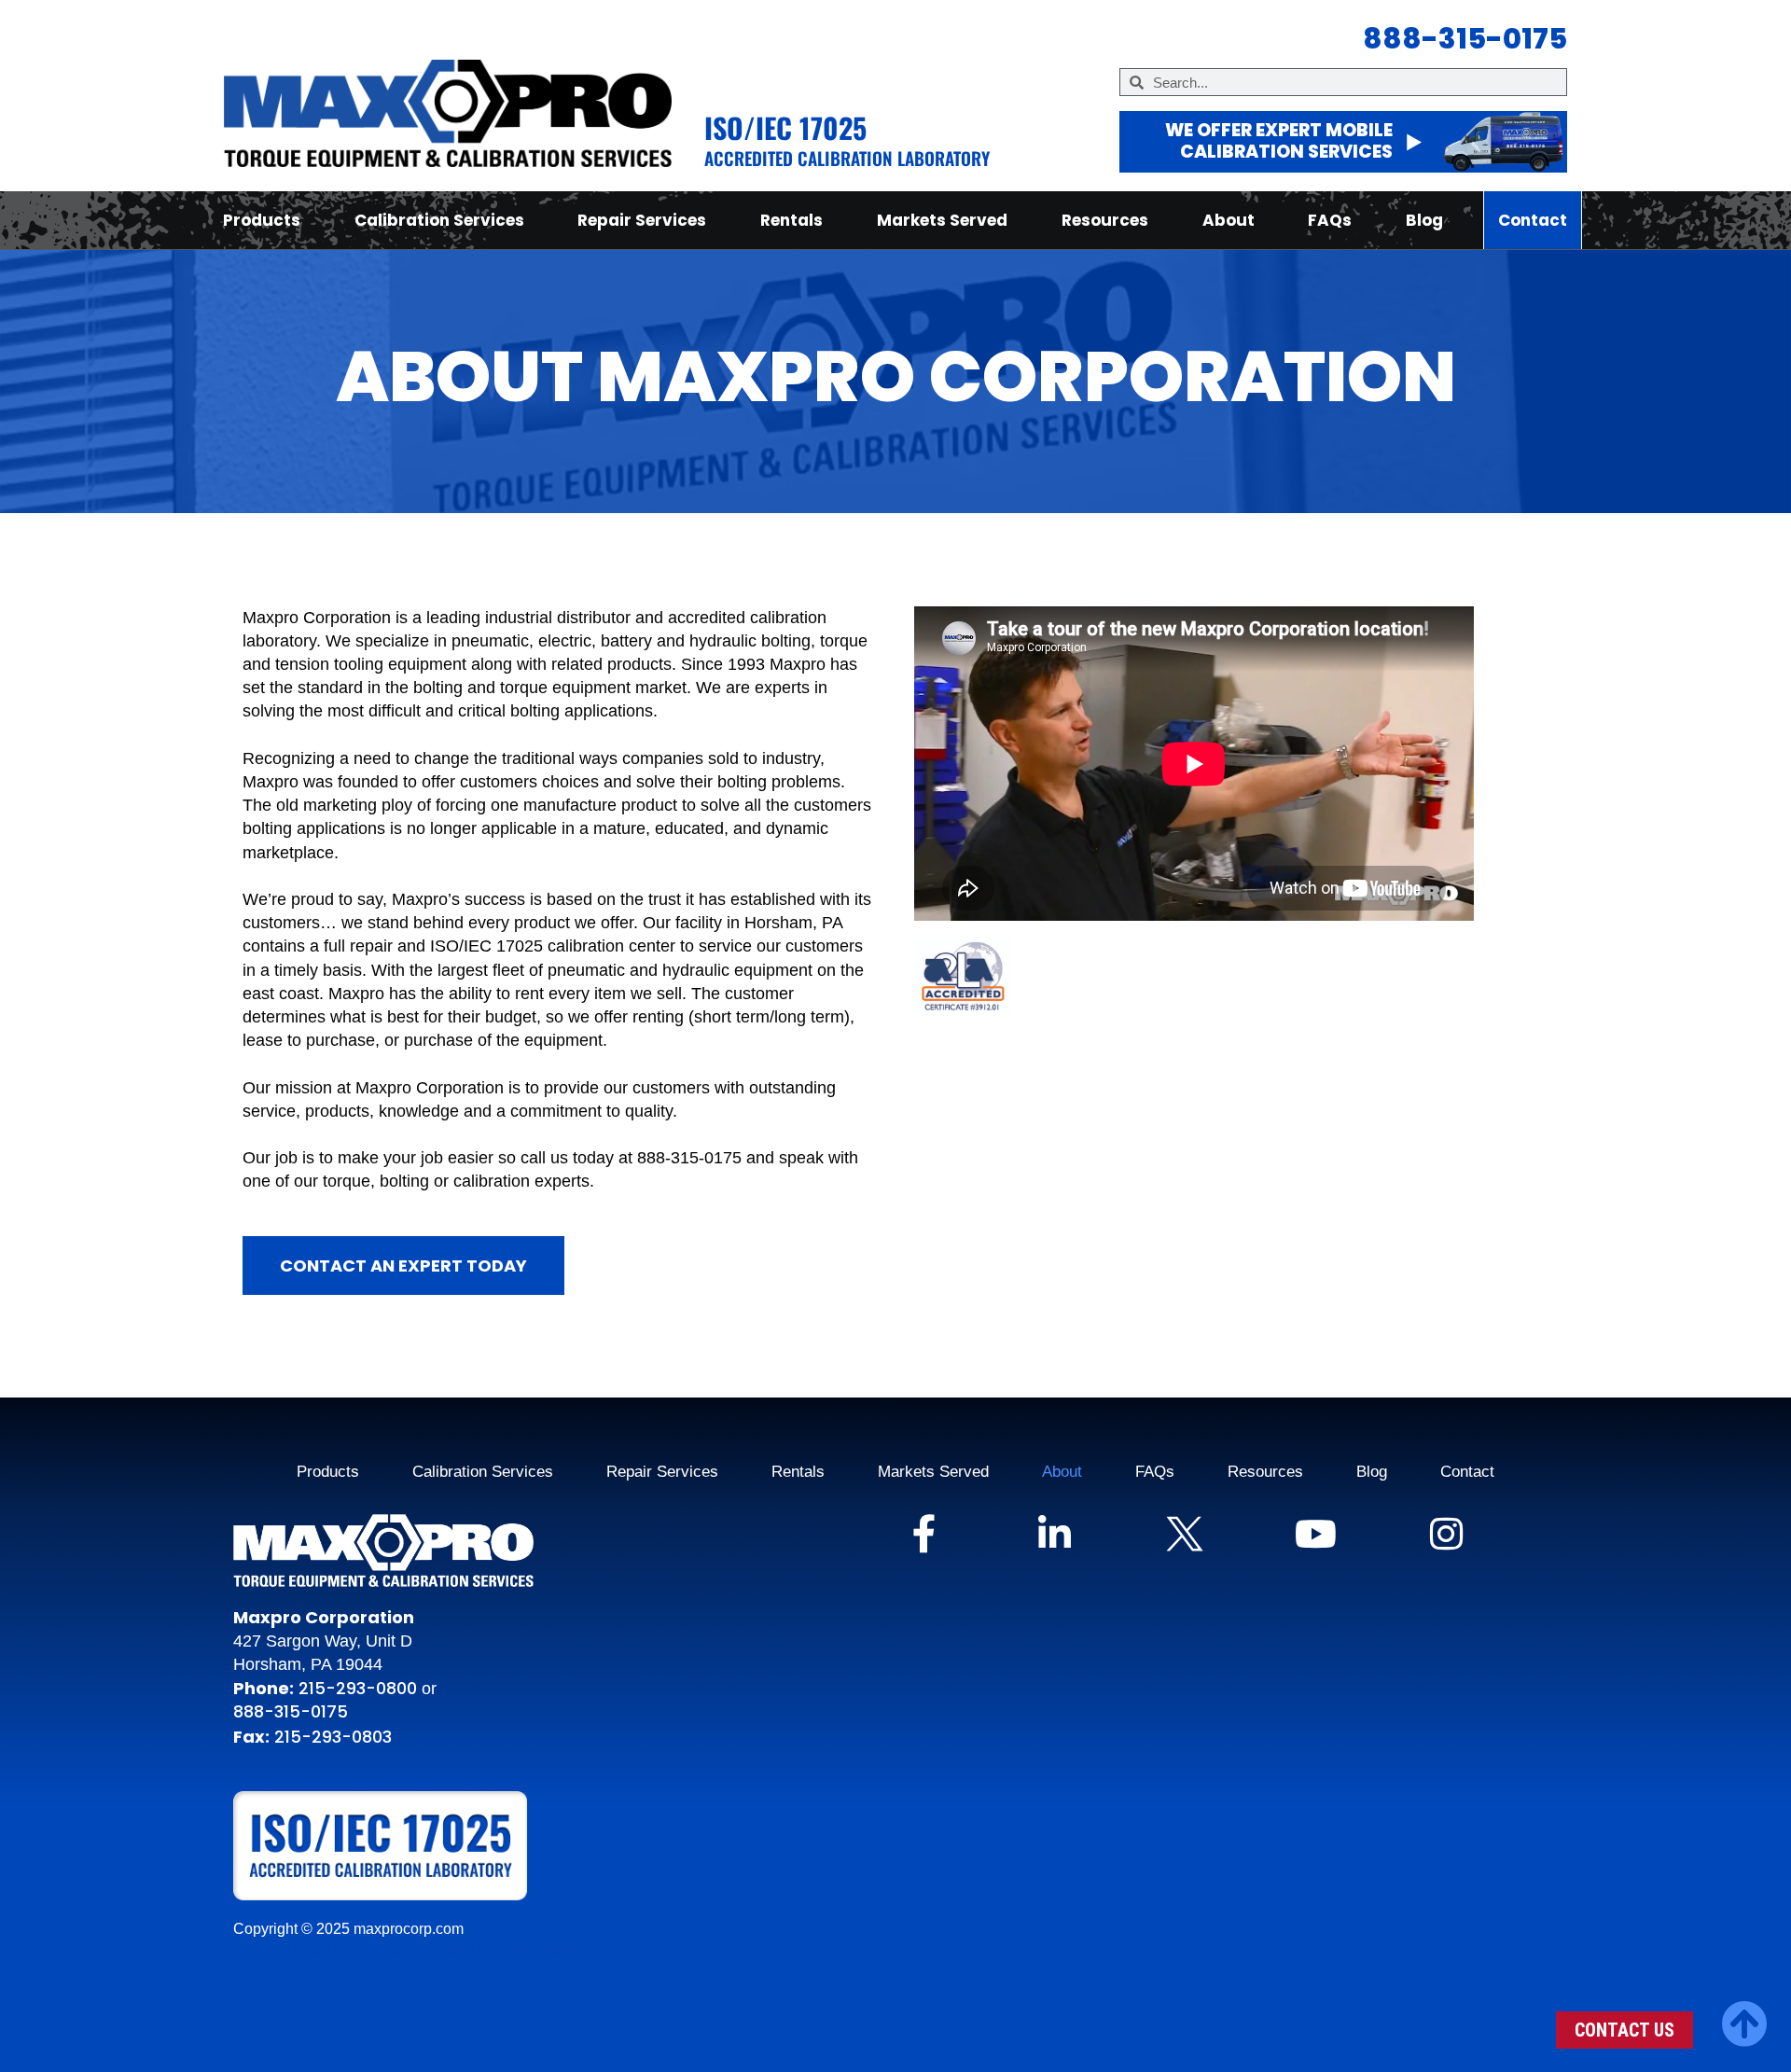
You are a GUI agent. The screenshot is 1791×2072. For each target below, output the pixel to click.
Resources (1105, 220)
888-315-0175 (291, 1711)
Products (262, 220)
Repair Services (642, 220)
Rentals (791, 220)
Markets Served (942, 220)
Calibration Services (439, 220)
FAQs (1330, 220)
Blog (1424, 220)
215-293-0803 (333, 1737)
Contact (1533, 220)
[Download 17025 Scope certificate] (397, 1846)
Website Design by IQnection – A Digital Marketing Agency (410, 1948)
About (1229, 220)
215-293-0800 (355, 1688)
